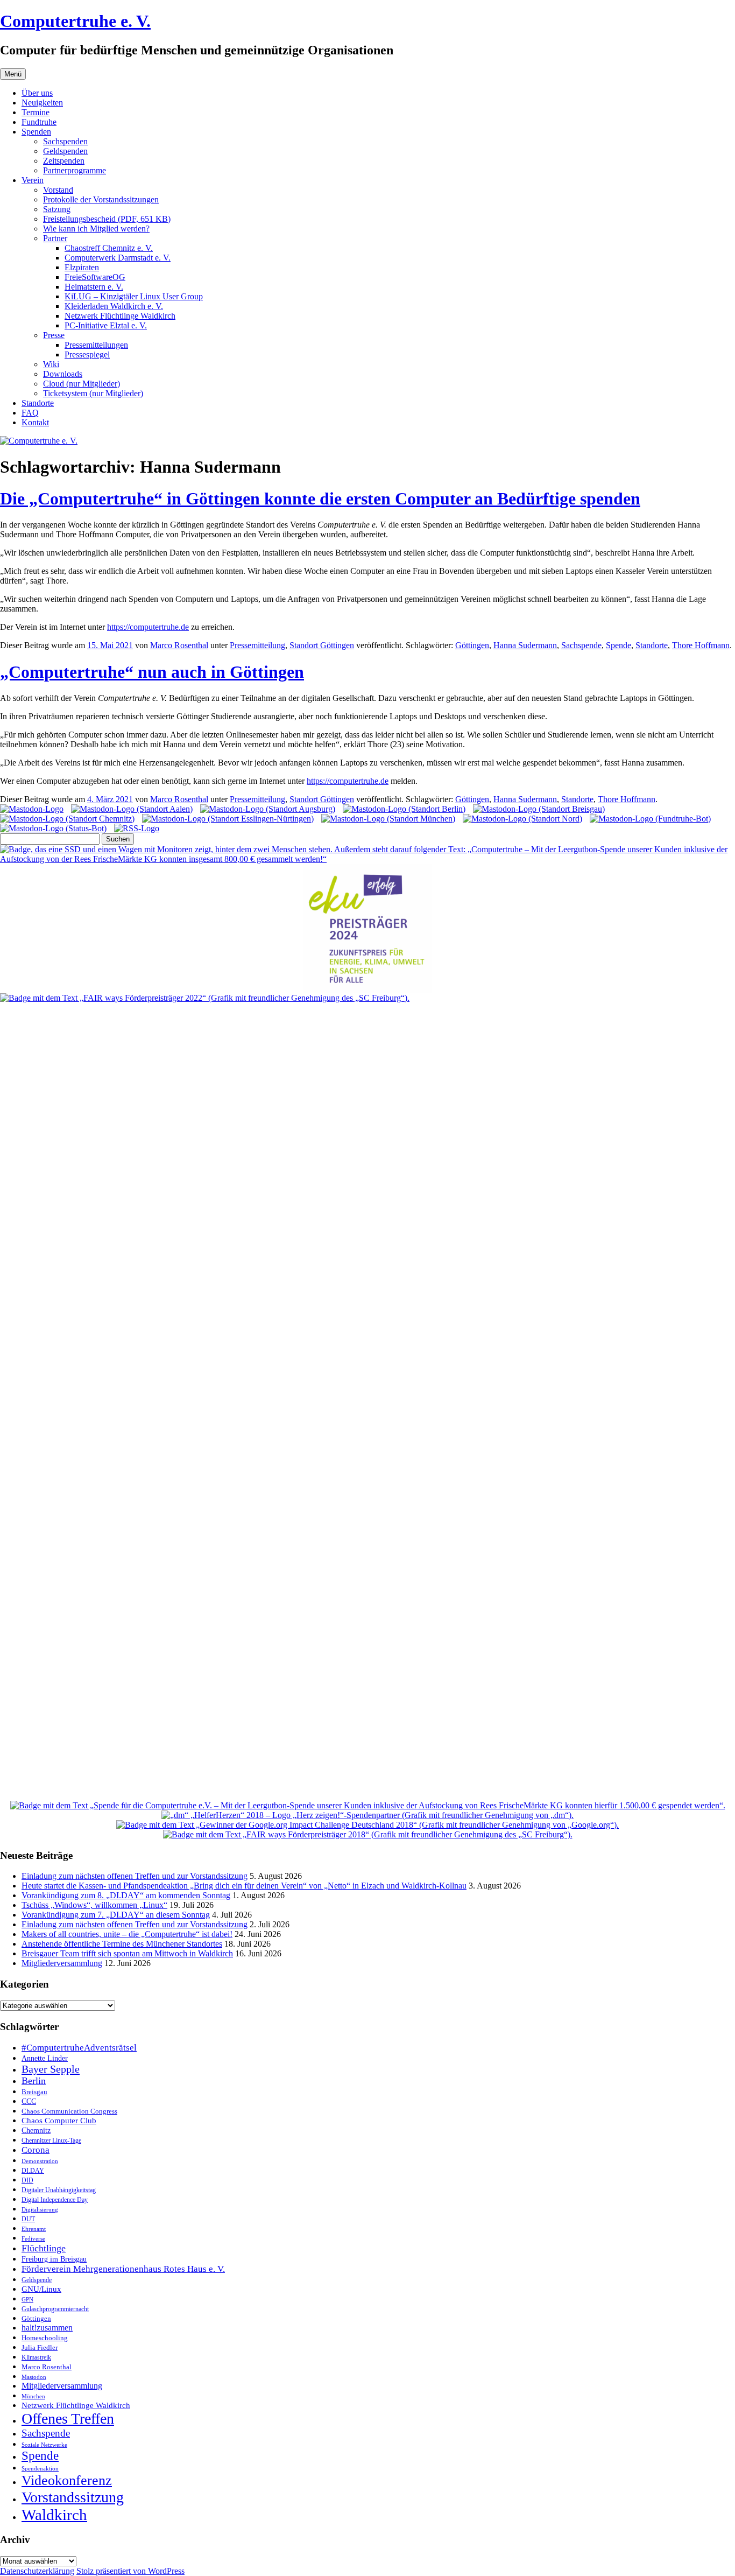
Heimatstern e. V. (94, 287)
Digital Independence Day (55, 2200)
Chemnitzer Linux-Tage (51, 2141)
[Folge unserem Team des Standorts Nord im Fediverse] (522, 819)
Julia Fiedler (40, 2347)
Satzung (57, 209)
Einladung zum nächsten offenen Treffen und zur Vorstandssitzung (135, 1876)
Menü (13, 74)
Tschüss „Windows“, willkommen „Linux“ (94, 1905)
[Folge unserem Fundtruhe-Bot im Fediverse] (650, 819)
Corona (36, 2150)
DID (27, 2180)
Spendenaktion (40, 2468)
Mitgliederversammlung (62, 1963)
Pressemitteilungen (96, 345)
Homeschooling (45, 2338)
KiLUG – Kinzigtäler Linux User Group (134, 296)
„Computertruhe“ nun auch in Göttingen (152, 672)
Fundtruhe (39, 122)
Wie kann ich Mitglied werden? (96, 229)
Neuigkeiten (42, 103)
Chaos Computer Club (59, 2121)
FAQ (30, 413)
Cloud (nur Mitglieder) (82, 384)
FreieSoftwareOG (95, 277)
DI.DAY (33, 2171)
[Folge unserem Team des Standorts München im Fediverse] (388, 819)
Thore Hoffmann (701, 645)
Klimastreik (36, 2358)
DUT (28, 2219)
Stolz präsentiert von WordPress (130, 2571)
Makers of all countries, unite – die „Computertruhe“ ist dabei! (127, 1934)
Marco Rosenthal (179, 645)
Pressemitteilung (257, 645)
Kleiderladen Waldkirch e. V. (114, 306)
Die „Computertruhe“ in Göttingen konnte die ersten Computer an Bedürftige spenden (320, 499)
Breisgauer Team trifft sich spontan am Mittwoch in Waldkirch (127, 1953)
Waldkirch (54, 2515)
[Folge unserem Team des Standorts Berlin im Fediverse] (404, 809)
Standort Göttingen (322, 645)
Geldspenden (65, 151)
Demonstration (40, 2161)
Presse (54, 335)
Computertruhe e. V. (75, 21)
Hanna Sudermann (525, 645)
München (33, 2396)
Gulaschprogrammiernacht (55, 2309)
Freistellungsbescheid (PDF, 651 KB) (107, 219)
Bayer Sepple (51, 2069)
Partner (55, 238)
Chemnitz (36, 2130)
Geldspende (37, 2280)
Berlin (34, 2081)
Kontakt (35, 422)
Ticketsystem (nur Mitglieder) (93, 393)
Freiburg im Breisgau (54, 2259)
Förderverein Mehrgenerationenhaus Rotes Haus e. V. (123, 2269)
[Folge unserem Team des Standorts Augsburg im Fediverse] (268, 809)
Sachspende (581, 645)
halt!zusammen (47, 2328)
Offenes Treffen (68, 2419)
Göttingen (472, 645)
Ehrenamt (34, 2229)
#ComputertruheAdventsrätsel (79, 2048)
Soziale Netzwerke (44, 2445)
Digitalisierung (40, 2210)
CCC (29, 2101)
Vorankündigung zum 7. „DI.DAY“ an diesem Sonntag (116, 1915)
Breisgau (34, 2092)
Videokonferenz (67, 2480)
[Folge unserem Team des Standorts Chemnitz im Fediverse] (67, 819)
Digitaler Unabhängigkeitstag (59, 2190)
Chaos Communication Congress (69, 2111)
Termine (36, 112)
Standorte (38, 403)
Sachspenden (65, 141)
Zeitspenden (64, 161)
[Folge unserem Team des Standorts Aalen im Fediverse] (132, 809)
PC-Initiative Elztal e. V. (106, 325)
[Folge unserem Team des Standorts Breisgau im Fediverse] (539, 809)
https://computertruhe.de (148, 627)
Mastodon (34, 2377)
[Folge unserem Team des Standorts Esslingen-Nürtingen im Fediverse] (228, 819)
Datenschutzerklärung (37, 2571)
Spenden (36, 132)
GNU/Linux (41, 2289)
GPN (27, 2299)
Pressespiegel (87, 355)
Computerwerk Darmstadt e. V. (118, 258)
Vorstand (58, 190)
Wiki (51, 364)
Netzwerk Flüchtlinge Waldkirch (120, 316)
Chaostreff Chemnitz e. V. (109, 248)
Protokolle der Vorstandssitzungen (101, 199)
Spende (619, 645)
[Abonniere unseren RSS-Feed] (137, 828)
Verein (33, 180)
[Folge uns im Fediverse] (32, 809)
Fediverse (33, 2238)
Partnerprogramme (75, 170)
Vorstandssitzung (73, 2497)
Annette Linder (45, 2058)
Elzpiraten (82, 267)
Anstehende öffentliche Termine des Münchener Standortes (122, 1944)
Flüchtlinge (44, 2248)
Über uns (37, 93)
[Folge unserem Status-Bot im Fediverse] (53, 828)
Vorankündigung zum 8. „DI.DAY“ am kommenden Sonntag (126, 1895)
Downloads (63, 374)
